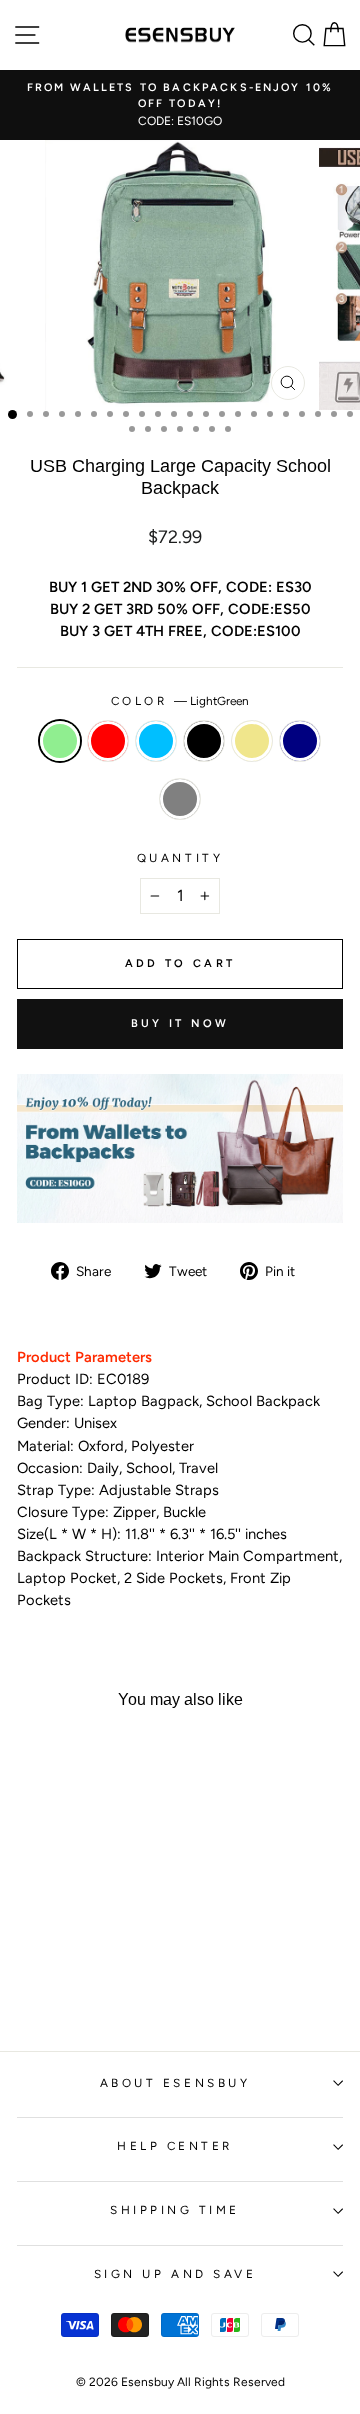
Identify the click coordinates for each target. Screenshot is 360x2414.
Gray (180, 799)
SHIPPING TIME (175, 2210)
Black (204, 741)
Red (108, 741)
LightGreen (60, 741)
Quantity (180, 858)
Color (180, 701)
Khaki (252, 741)
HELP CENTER (175, 2146)
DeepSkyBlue (156, 741)
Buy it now (180, 1023)
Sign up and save (175, 2274)
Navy (300, 741)
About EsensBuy (175, 2083)
